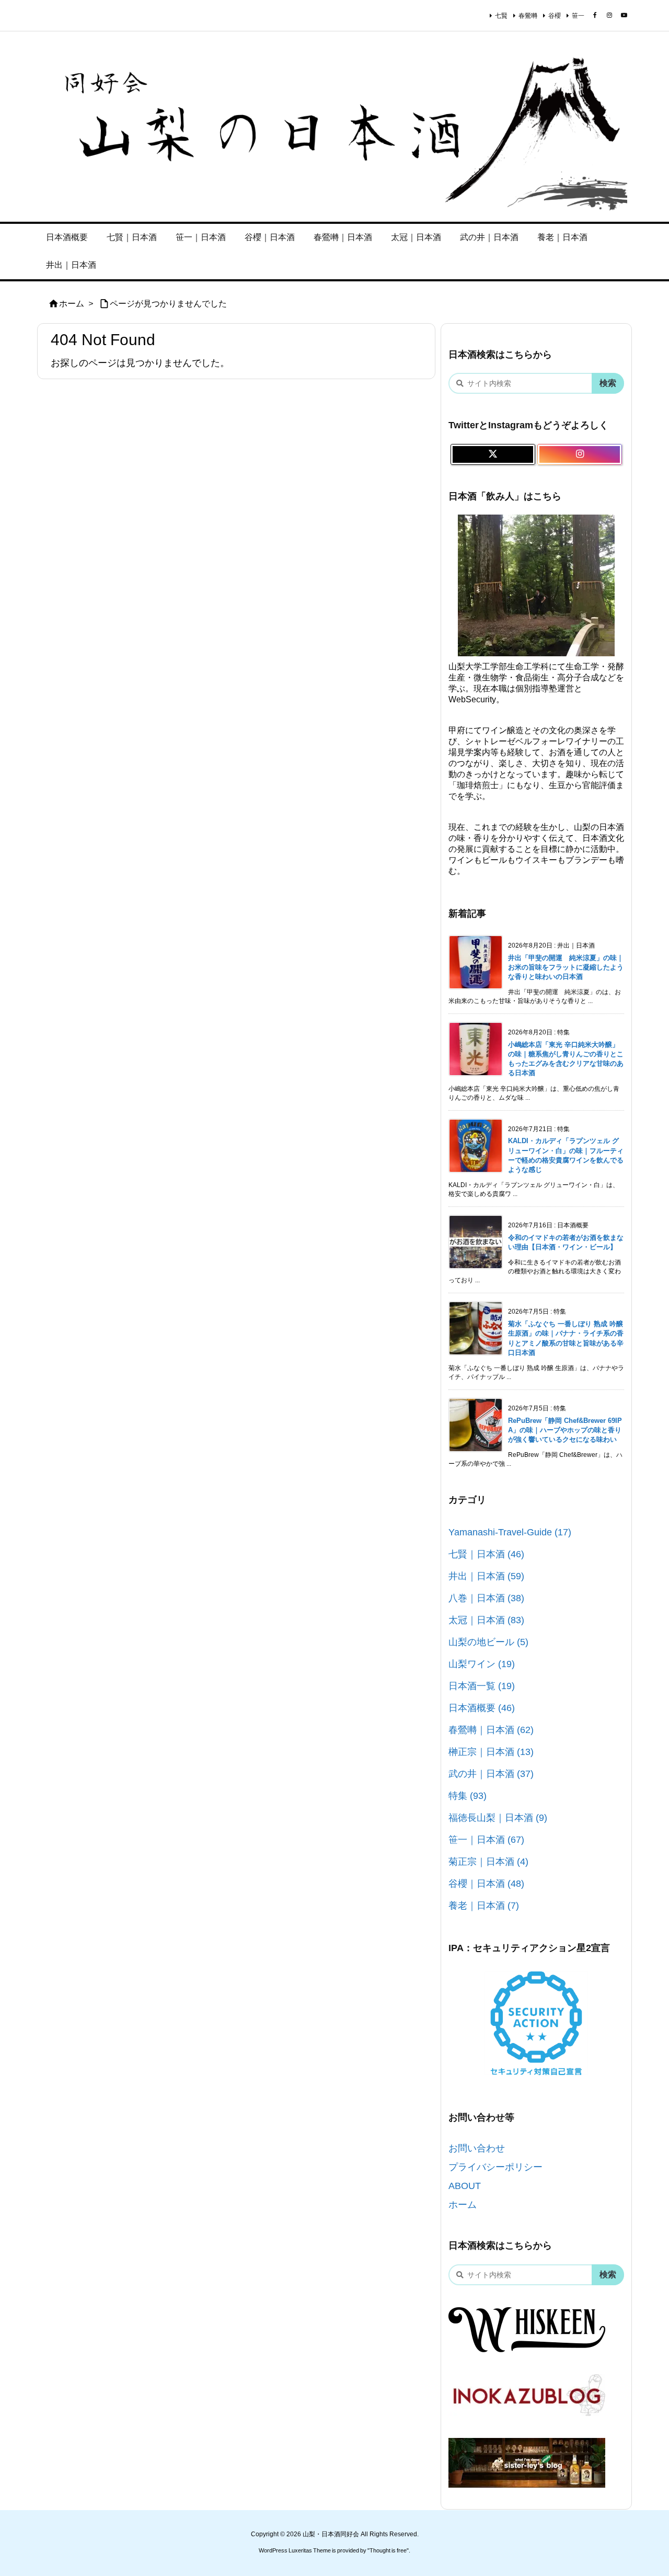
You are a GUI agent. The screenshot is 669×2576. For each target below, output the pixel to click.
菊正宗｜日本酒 (488, 1862)
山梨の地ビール (488, 1642)
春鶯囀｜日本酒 (491, 1730)
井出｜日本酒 (486, 1576)
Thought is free (388, 2550)
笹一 (578, 16)
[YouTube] (624, 15)
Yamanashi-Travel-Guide (510, 1532)
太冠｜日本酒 (486, 1620)
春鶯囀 (528, 16)
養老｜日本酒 (484, 1906)
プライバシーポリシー (495, 2167)
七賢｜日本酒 (486, 1554)
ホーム (72, 304)
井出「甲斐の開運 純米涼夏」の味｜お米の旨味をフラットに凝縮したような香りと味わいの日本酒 (566, 967)
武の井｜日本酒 (491, 1774)
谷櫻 (555, 16)
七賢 (501, 16)
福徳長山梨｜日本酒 (498, 1818)
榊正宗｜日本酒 (491, 1752)
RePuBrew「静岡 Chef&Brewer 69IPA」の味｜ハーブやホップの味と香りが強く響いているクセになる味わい (565, 1430)
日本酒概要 (482, 1708)
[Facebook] (595, 15)
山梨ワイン (482, 1664)
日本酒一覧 (482, 1686)
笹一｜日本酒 (486, 1840)
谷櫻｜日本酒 (486, 1884)
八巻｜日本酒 (486, 1598)
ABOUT (465, 2186)
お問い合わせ (477, 2148)
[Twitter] (493, 454)
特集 (468, 1796)
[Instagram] (609, 15)
